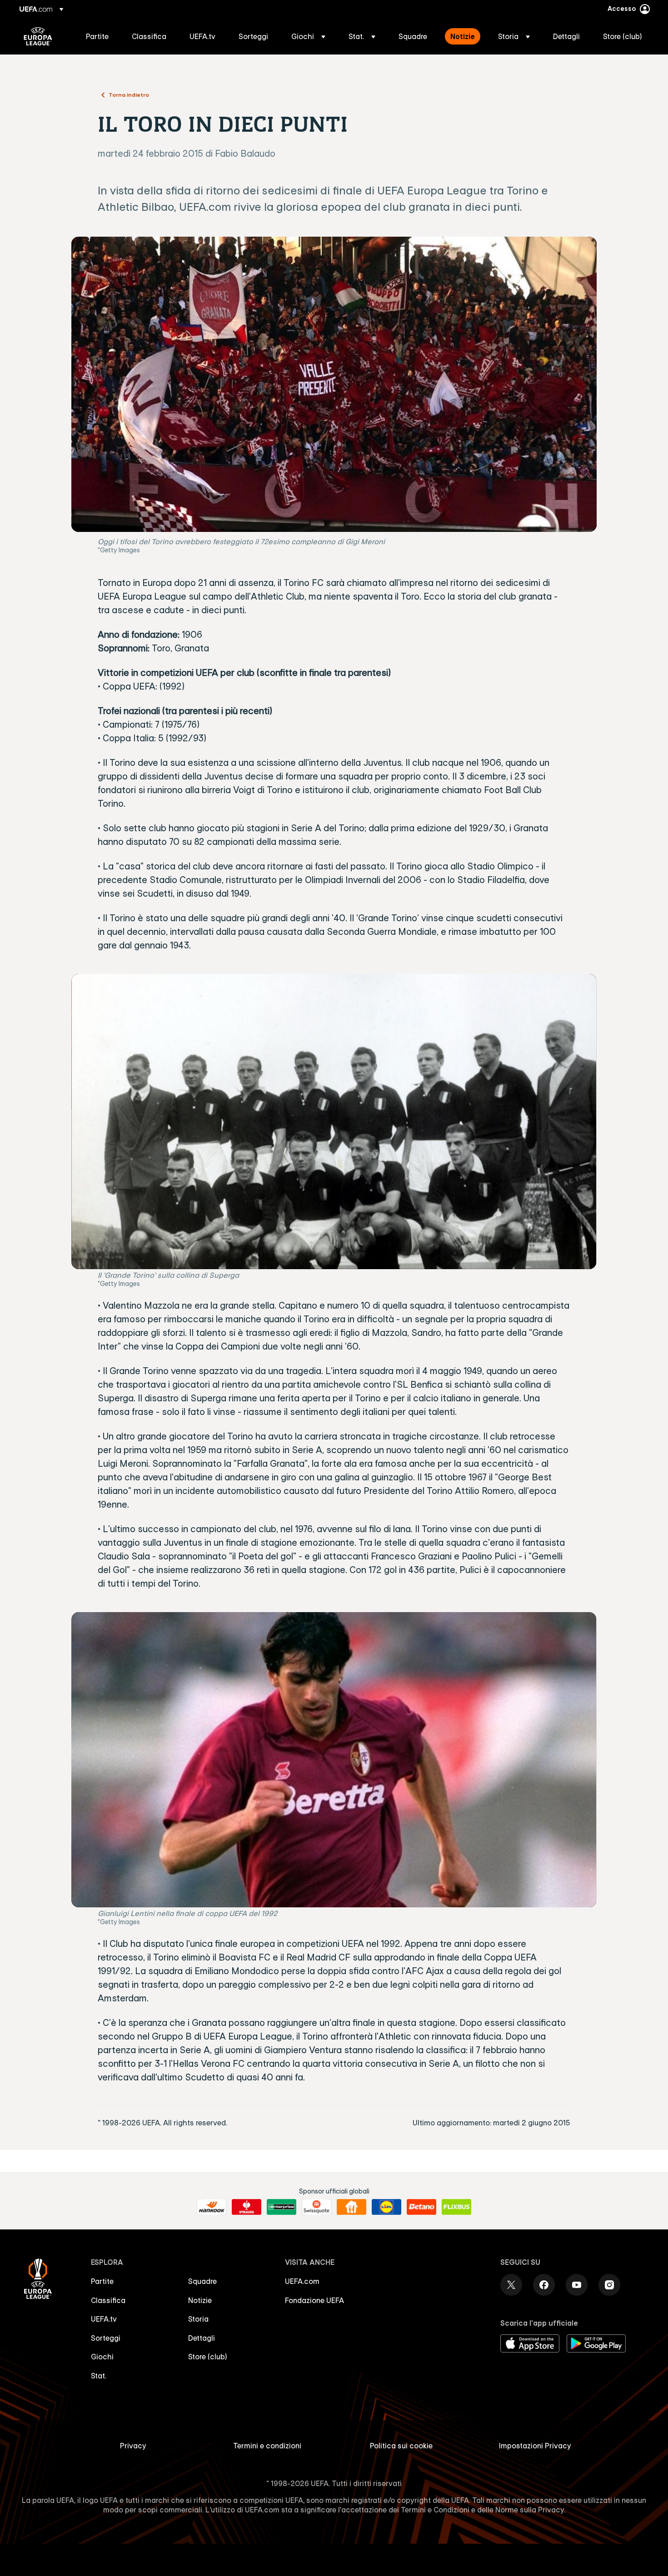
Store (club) (208, 2357)
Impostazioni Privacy (535, 2446)
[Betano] (421, 2207)
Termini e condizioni (267, 2446)
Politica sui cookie (401, 2446)
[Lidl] (386, 2207)
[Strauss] (247, 2207)
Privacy (133, 2446)
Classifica (108, 2300)
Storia (198, 2319)
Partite (102, 2281)
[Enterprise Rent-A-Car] (282, 2207)
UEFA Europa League (38, 36)
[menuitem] (97, 36)
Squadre (202, 2281)
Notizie (200, 2300)
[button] (308, 36)
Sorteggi (106, 2338)
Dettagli (202, 2338)
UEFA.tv (104, 2319)
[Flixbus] (456, 2207)
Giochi (102, 2357)
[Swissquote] (317, 2207)
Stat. (99, 2376)
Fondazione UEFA (314, 2300)
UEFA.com (302, 2281)
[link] (97, 36)
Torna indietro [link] (129, 94)
